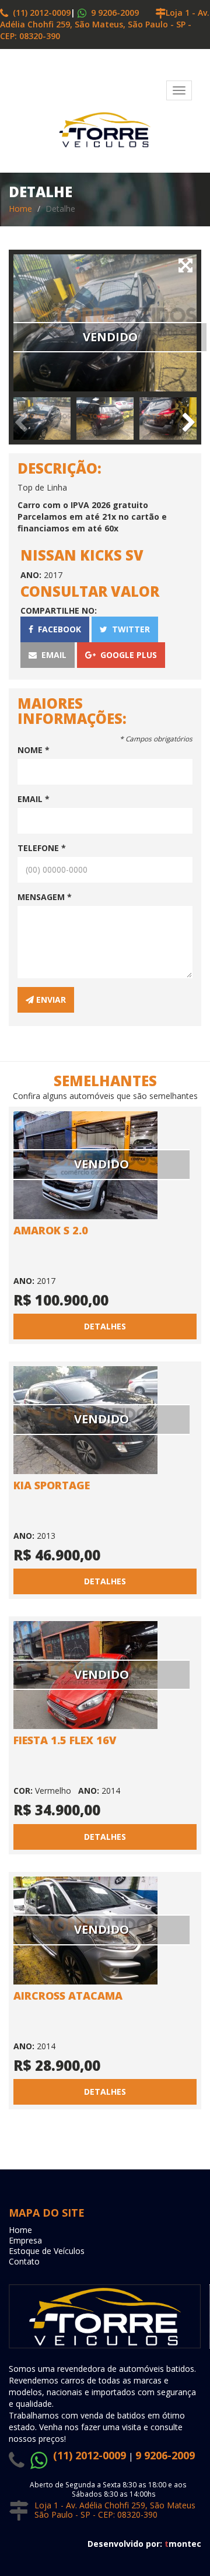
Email (52, 655)
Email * (34, 799)
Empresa (25, 2240)
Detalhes (105, 1326)
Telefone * (42, 848)
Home (20, 209)
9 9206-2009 (114, 13)
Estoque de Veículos (47, 2251)
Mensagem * (45, 897)
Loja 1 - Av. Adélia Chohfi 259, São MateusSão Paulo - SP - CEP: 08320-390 (115, 2510)
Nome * (34, 750)
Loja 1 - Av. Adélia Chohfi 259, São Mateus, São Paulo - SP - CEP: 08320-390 (105, 24)
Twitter (129, 629)
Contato (24, 2261)
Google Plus (126, 655)
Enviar (50, 1000)
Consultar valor (90, 591)
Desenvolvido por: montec (144, 2544)
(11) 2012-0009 (39, 13)
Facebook (57, 629)
